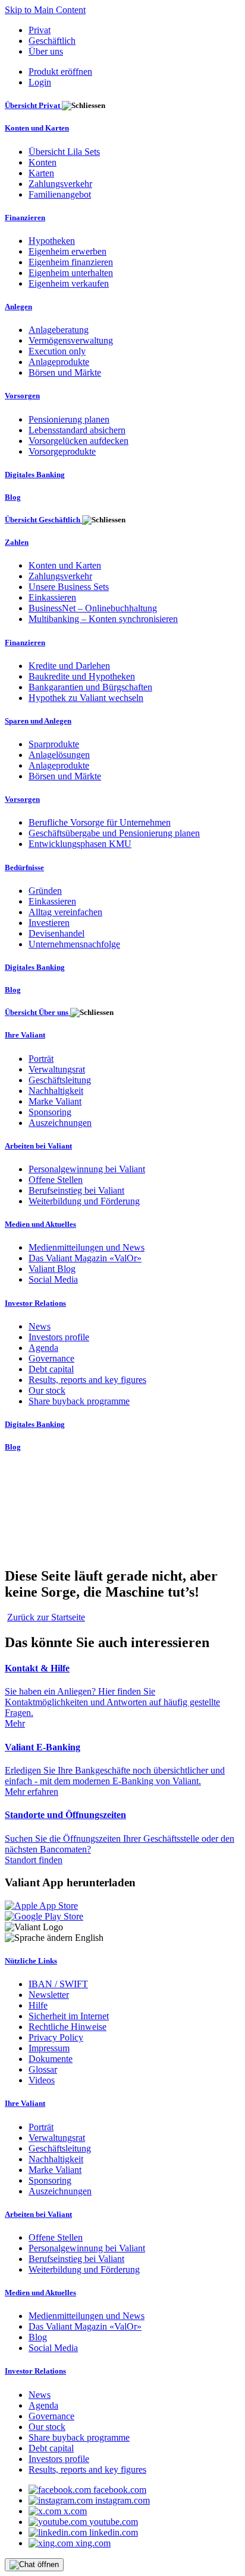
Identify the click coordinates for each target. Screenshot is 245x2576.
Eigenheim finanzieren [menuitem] (71, 262)
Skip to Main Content (45, 10)
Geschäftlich (52, 41)
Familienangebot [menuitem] (60, 194)
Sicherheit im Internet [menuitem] (69, 2016)
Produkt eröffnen (60, 72)
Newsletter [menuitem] (49, 1995)
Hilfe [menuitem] (38, 2005)
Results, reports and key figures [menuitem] (87, 1380)
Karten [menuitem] (41, 173)
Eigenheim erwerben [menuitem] (67, 251)
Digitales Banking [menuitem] (35, 475)
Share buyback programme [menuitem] (79, 1401)
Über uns (46, 51)
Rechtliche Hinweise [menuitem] (67, 2027)
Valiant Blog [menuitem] (52, 1269)
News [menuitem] (40, 1326)
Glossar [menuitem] (43, 2069)
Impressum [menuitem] (49, 2048)
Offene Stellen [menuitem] (56, 1180)
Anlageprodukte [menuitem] (59, 362)
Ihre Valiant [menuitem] (25, 1035)
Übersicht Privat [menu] (33, 105)
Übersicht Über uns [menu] (37, 1012)
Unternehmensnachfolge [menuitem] (74, 944)
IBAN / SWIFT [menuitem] (58, 1984)
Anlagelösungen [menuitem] (59, 755)
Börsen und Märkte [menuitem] (65, 372)
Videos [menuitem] (42, 2080)
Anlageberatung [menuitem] (59, 330)
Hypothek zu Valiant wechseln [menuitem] (86, 698)
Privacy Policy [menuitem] (56, 2037)
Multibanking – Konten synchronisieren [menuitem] (103, 619)
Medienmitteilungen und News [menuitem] (87, 1247)
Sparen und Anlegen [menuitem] (38, 721)
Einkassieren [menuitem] (52, 597)
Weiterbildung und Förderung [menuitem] (84, 1201)
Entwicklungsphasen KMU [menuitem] (80, 844)
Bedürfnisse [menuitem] (24, 867)
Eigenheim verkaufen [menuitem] (69, 283)
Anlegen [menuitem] (18, 307)
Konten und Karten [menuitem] (37, 128)
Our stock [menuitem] (47, 1390)
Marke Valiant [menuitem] (55, 1101)
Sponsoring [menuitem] (50, 1112)
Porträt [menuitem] (41, 1059)
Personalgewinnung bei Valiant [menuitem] (87, 1169)
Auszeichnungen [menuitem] (60, 1123)
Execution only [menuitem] (57, 351)
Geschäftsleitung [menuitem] (60, 1080)
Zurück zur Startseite (46, 1617)
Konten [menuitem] (43, 162)
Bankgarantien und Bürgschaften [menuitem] (90, 687)
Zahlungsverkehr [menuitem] (60, 184)
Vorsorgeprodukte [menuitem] (62, 451)
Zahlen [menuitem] (17, 542)
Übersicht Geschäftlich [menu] (43, 520)
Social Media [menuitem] (53, 1279)
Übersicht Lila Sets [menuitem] (64, 152)
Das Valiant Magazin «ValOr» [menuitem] (85, 1258)
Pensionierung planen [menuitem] (69, 419)
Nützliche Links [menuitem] (31, 1961)
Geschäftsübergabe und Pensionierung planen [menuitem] (114, 833)
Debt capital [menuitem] (51, 1369)
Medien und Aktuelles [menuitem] (40, 1224)
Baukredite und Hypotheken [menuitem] (82, 676)
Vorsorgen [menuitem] (22, 396)
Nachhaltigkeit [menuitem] (56, 1091)
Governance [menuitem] (51, 1358)
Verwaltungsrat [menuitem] (57, 1069)
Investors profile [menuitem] (59, 1337)
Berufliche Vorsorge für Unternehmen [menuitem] (100, 822)
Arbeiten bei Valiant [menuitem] (38, 1146)
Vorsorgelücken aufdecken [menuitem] (78, 441)
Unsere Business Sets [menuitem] (69, 587)
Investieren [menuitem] (49, 923)
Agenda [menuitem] (43, 1348)
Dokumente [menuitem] (51, 2059)
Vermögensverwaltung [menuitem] (71, 340)
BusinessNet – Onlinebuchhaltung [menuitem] (93, 608)
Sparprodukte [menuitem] (54, 744)
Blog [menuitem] (13, 497)
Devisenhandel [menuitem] (56, 933)
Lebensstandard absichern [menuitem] (77, 430)
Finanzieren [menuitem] (25, 218)
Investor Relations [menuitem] (35, 1303)
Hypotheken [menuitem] (52, 241)
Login (40, 82)
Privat (40, 30)
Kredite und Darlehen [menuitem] (69, 666)
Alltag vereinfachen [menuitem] (65, 912)
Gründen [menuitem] (45, 891)
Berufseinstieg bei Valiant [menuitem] (76, 1190)
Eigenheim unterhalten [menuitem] (71, 273)
